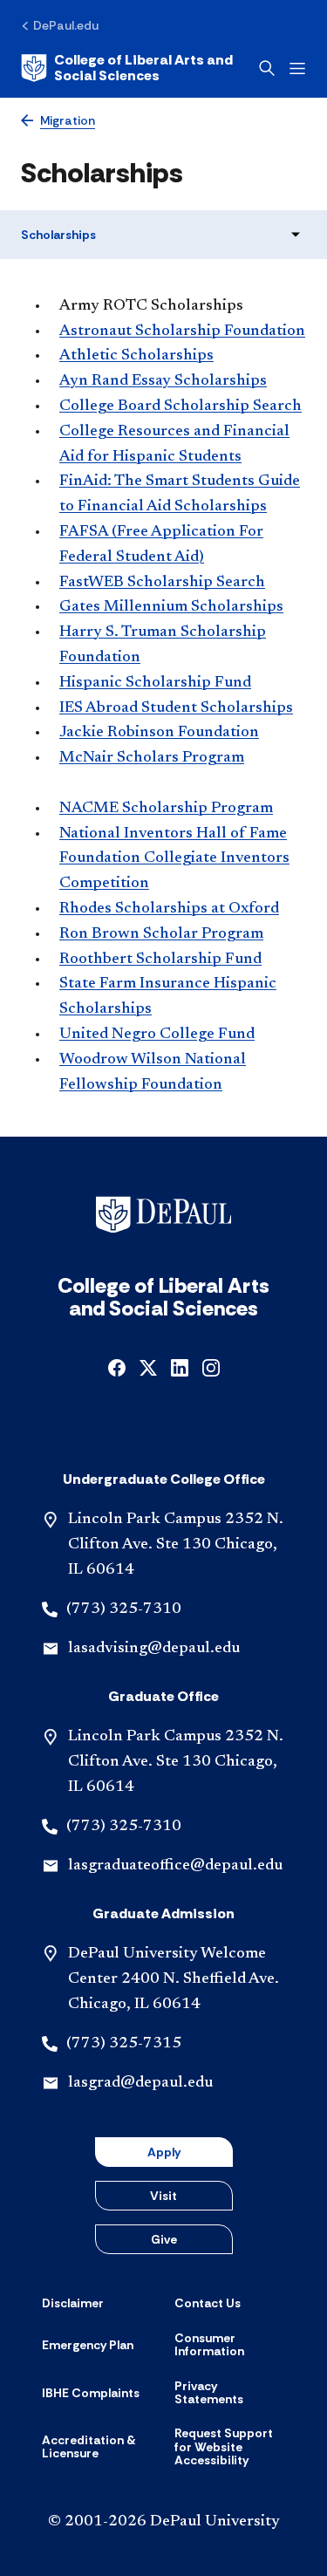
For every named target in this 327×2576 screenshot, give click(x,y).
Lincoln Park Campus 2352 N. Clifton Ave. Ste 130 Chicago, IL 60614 (176, 1545)
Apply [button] (164, 2152)
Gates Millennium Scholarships (171, 607)
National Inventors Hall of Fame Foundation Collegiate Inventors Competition (174, 859)
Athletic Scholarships (136, 356)
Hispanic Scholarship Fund (155, 683)
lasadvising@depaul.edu (154, 1649)
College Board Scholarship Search (181, 407)
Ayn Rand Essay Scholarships (163, 381)
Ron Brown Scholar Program (161, 934)
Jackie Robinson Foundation (159, 733)
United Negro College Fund (157, 1035)
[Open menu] (297, 68)
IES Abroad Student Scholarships (176, 708)
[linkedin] (180, 1367)
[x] (148, 1367)
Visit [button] (163, 2196)
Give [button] (164, 2239)
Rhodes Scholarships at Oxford (169, 909)
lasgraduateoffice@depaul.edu (175, 1866)
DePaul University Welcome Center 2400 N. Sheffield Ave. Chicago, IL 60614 (174, 1979)
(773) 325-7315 (124, 2044)
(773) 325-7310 (124, 1609)
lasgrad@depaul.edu (140, 2083)
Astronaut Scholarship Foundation (182, 331)
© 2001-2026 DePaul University (164, 2522)
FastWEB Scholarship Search (162, 583)
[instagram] (211, 1367)
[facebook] (117, 1367)
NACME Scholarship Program (166, 809)
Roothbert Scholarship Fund (160, 960)
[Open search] (267, 68)
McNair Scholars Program (152, 758)
